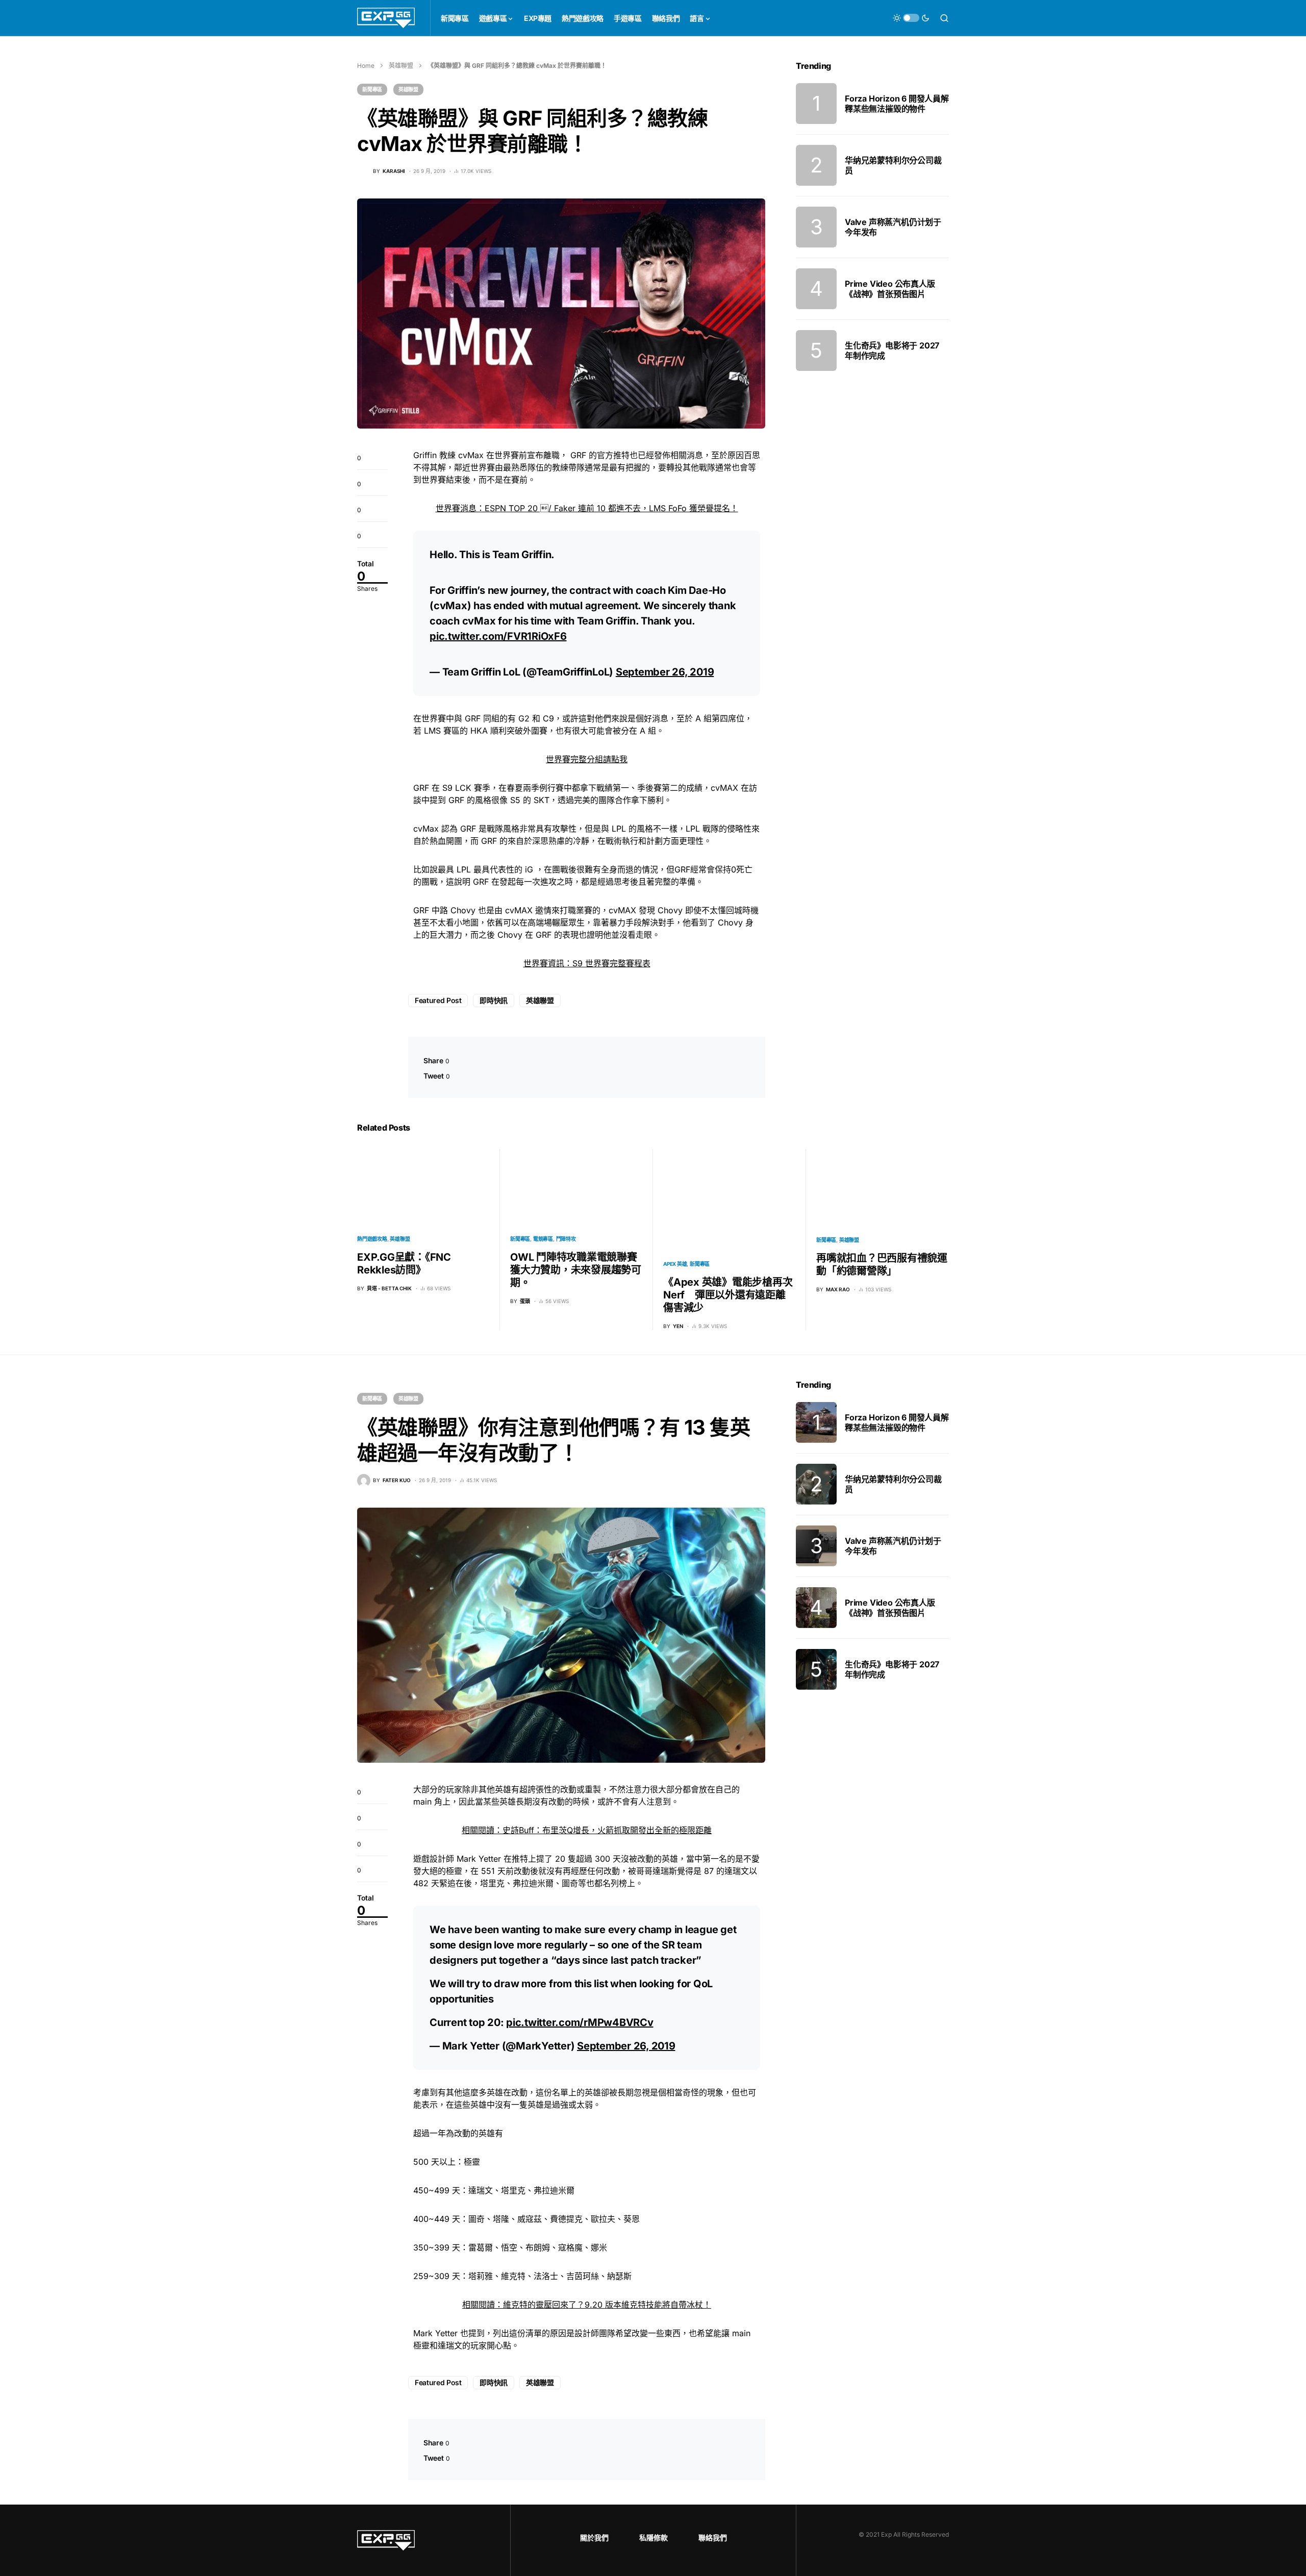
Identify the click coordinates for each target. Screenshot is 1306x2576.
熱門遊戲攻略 (372, 1239)
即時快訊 (494, 1000)
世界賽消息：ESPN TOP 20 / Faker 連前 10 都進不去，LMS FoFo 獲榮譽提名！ (587, 508)
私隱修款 (654, 2537)
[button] (911, 18)
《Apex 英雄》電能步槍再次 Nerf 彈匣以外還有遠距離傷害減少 (728, 1295)
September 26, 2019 (665, 672)
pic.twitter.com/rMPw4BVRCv (580, 2022)
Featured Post (438, 1000)
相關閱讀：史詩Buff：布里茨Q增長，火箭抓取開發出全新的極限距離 (587, 1830)
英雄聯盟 (401, 66)
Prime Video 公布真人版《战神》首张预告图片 (890, 289)
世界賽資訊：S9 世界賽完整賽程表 (587, 963)
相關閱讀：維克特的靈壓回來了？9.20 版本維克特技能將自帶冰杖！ (587, 2305)
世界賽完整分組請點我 (587, 759)
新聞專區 (372, 89)
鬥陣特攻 (566, 1239)
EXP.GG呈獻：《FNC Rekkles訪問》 (404, 1264)
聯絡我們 (713, 2537)
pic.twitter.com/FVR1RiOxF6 (498, 636)
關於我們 (594, 2537)
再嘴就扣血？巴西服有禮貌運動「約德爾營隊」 (882, 1265)
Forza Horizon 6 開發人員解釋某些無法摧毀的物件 (897, 104)
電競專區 (543, 1239)
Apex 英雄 (675, 1264)
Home (366, 66)
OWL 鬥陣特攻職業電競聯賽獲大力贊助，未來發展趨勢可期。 (576, 1270)
